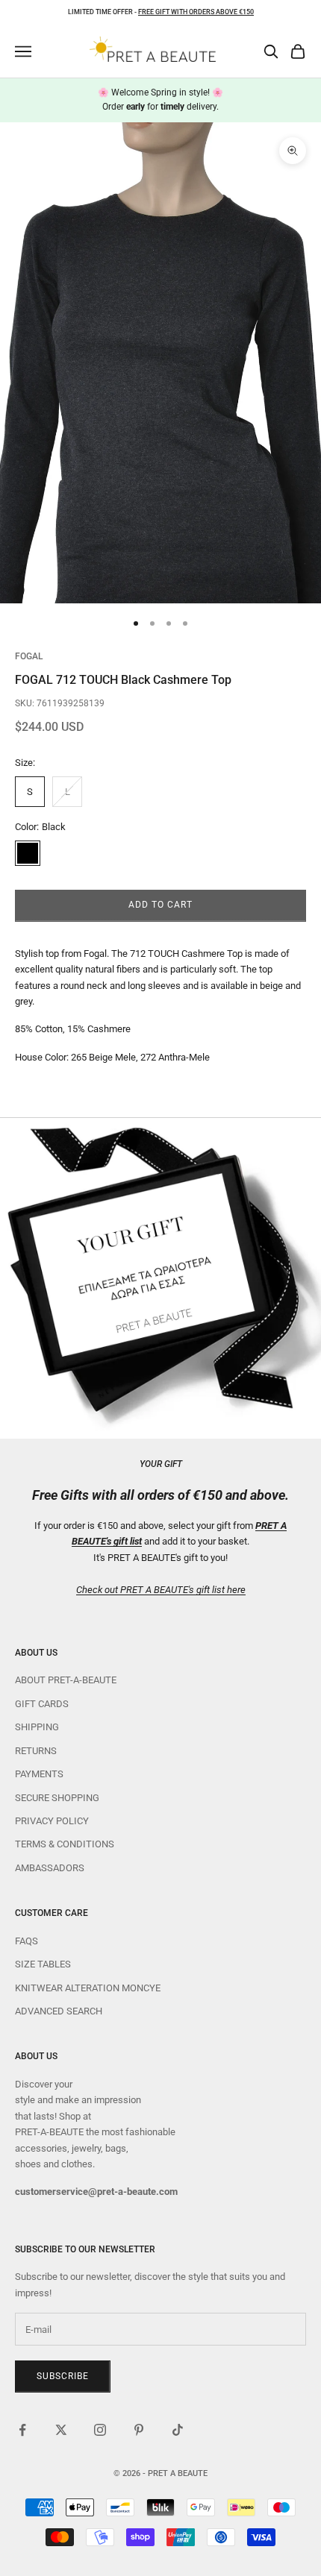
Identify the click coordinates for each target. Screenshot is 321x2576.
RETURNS (36, 1751)
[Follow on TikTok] (178, 2430)
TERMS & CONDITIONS (65, 1844)
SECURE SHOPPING (57, 1798)
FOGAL (29, 656)
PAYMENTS (39, 1774)
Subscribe (63, 2376)
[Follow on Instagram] (100, 2430)
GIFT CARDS (42, 1704)
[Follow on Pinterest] (139, 2430)
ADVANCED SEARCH (59, 2011)
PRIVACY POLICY (52, 1821)
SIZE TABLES (43, 1964)
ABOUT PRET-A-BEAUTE (66, 1680)
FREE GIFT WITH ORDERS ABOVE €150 (196, 12)
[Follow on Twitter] (61, 2430)
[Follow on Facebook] (22, 2430)
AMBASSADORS (50, 1868)
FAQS (27, 1941)
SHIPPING (37, 1727)
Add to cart (160, 905)
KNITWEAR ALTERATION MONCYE (88, 1988)
